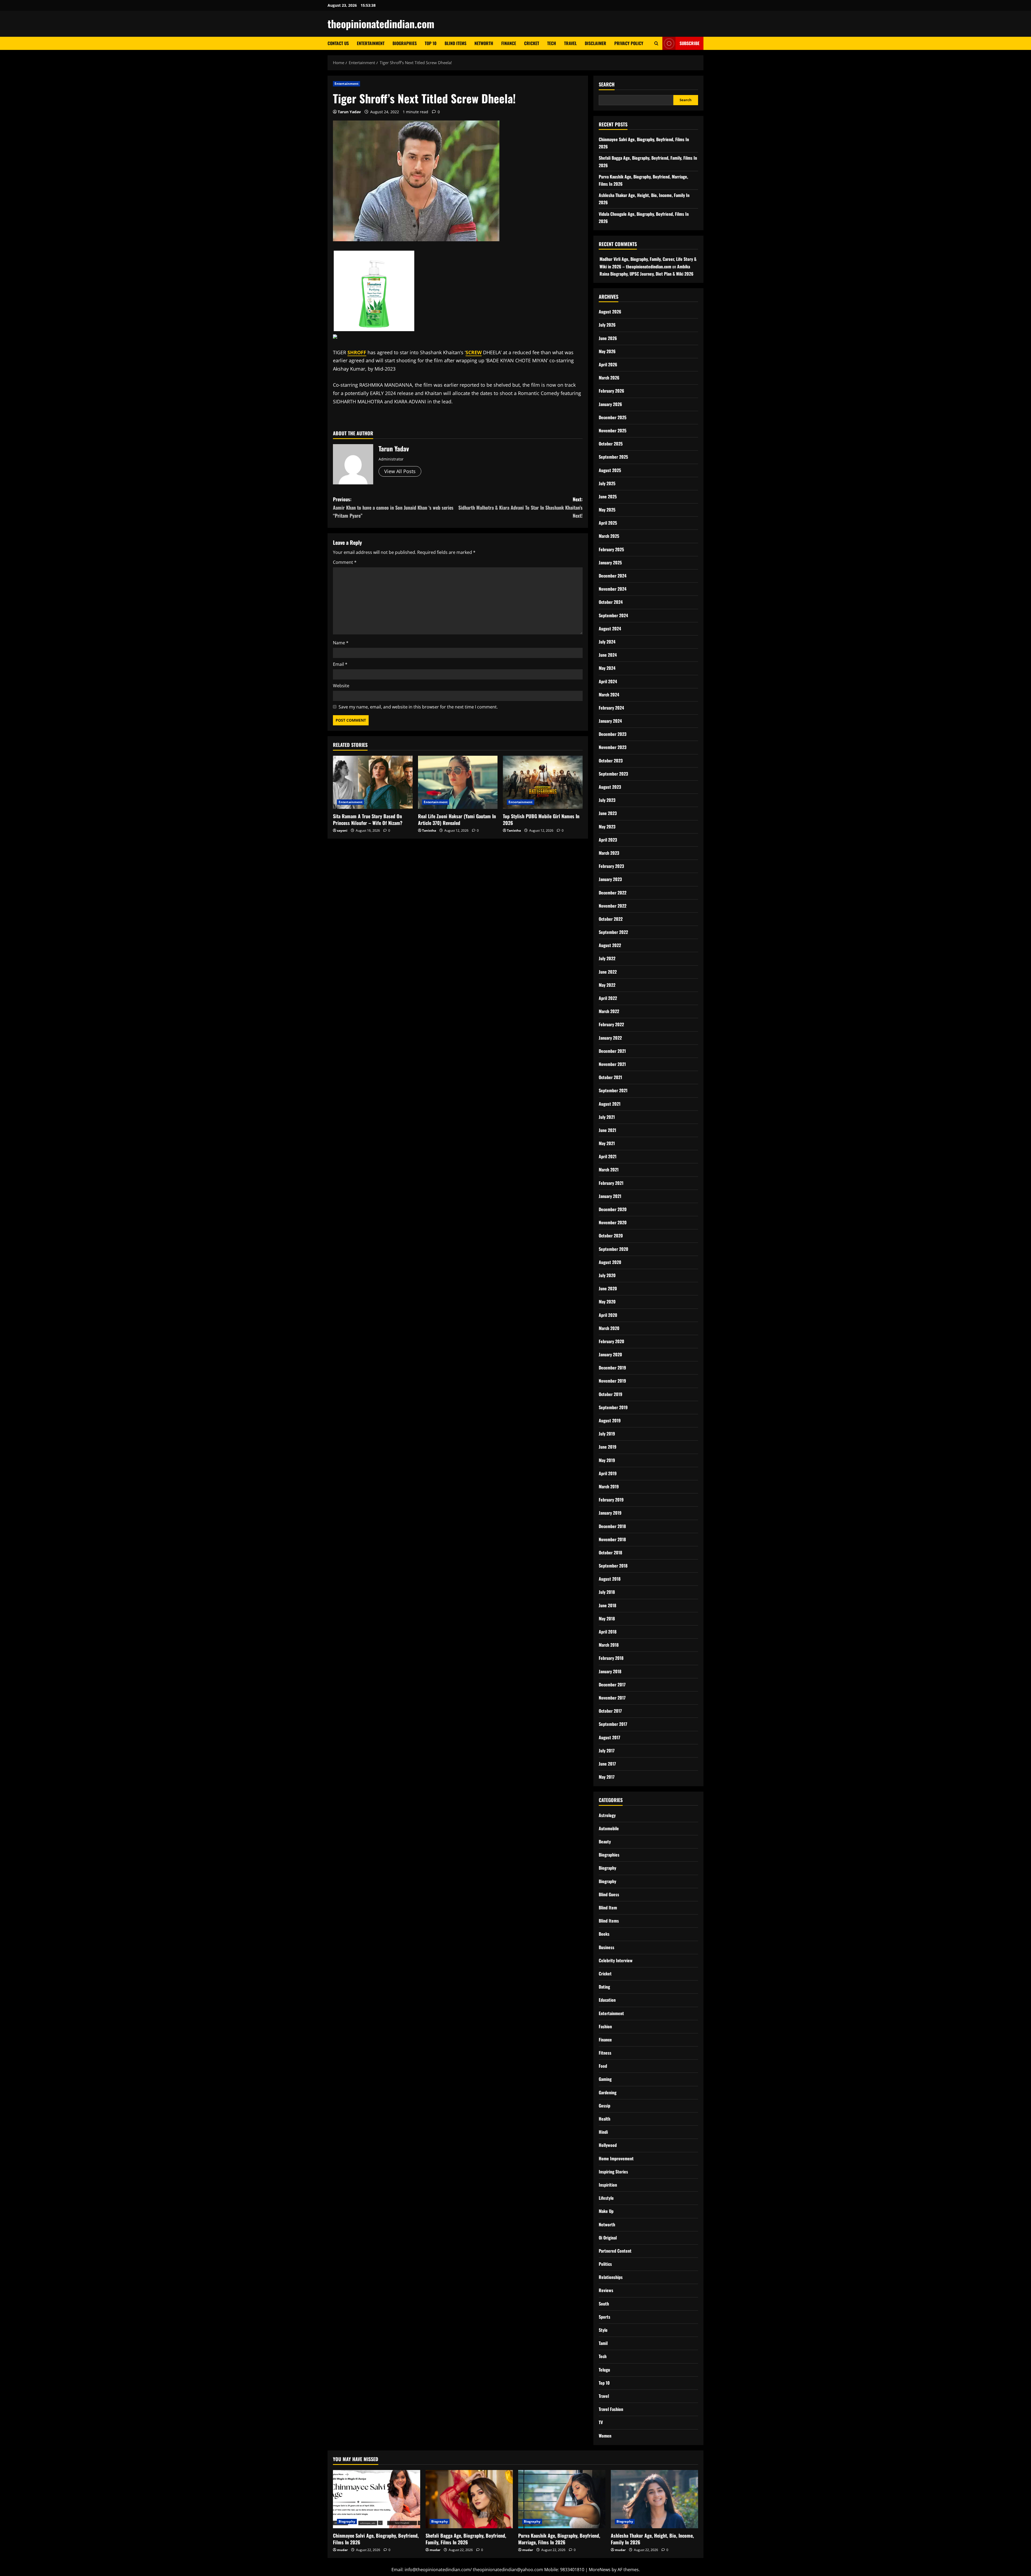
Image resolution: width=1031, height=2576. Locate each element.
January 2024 (610, 721)
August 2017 (609, 1737)
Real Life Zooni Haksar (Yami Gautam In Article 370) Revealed (457, 819)
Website (341, 686)
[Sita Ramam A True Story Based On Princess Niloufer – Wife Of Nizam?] (373, 782)
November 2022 (613, 906)
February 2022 (611, 1024)
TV (601, 2422)
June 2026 (608, 338)
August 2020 (610, 1262)
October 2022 (611, 919)
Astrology (607, 1815)
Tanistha (429, 830)
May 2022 (607, 985)
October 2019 (611, 1394)
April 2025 (608, 523)
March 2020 (609, 1328)
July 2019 (607, 1434)
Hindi (603, 2132)
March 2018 (609, 1645)
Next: (520, 507)
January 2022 (610, 1038)
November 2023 (613, 747)
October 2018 (610, 1552)
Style (603, 2330)
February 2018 (611, 1658)
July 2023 (607, 800)
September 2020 (613, 1249)
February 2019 (611, 1500)
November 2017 (612, 1698)
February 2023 (611, 866)
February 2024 (611, 708)
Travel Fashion (611, 2409)
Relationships (611, 2277)
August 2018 (610, 1579)
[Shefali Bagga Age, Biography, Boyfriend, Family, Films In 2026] (469, 2499)
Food (603, 2066)
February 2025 (611, 549)
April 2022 (608, 998)
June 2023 (608, 813)
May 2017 (607, 1777)
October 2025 (611, 444)
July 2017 (607, 1751)
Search (607, 84)
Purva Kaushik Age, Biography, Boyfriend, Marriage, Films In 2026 (559, 2539)
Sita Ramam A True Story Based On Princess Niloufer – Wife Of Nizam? (368, 819)
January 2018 (610, 1671)
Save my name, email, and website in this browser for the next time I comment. (418, 707)
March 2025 (609, 536)
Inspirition (608, 2185)
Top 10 (431, 43)
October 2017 (610, 1711)
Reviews (606, 2290)
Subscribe (689, 43)
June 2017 (607, 1764)
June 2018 (607, 1605)
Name (341, 643)
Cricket (532, 43)
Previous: (393, 507)
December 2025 (613, 417)
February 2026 (611, 391)
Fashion (605, 2026)
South (604, 2304)
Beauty (605, 1841)
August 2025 (610, 470)
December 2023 (613, 734)
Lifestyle (606, 2198)
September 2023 (613, 774)
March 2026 (609, 378)
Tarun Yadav (349, 112)
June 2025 (608, 496)
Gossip (605, 2106)
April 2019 (608, 1473)
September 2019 (613, 1407)
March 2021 (609, 1170)
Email (340, 664)
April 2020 (608, 1315)
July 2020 (607, 1275)
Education (607, 2000)
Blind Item (608, 1908)
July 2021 (607, 1117)
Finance (509, 43)
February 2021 (611, 1183)
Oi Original (608, 2238)
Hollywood (608, 2145)
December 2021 (612, 1051)
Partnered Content (615, 2251)
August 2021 (610, 1104)
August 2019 (610, 1420)
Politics (605, 2264)
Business (607, 1947)
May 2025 (607, 510)
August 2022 (610, 945)
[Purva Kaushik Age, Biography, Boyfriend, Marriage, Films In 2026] (562, 2499)
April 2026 (608, 364)
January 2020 (610, 1354)
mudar (342, 2550)
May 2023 (607, 827)
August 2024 (610, 629)
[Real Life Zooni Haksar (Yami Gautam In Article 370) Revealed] (458, 782)
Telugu (604, 2370)
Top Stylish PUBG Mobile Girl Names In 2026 (541, 819)
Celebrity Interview (616, 1960)
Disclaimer (596, 43)
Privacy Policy (629, 43)
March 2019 (609, 1486)
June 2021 (607, 1130)
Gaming (605, 2079)
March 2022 (609, 1011)
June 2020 (608, 1288)
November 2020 (613, 1222)
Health (605, 2119)
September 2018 (613, 1566)
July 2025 (607, 483)
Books (604, 1934)
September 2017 (613, 1724)
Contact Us (338, 43)
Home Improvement (616, 2158)
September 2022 (613, 932)
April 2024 (608, 681)
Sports (605, 2317)
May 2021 (607, 1143)
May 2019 (607, 1460)
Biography (607, 1868)
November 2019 (612, 1381)
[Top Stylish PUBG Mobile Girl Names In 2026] (543, 782)
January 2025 (610, 562)
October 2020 (611, 1236)
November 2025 (613, 430)
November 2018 (612, 1539)
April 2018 (608, 1632)
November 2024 (613, 589)
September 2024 (613, 615)
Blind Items (455, 43)
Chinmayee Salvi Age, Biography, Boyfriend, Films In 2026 (376, 2539)
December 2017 (612, 1685)
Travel (570, 43)
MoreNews (600, 2570)
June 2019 (608, 1447)
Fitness (605, 2053)
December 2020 (613, 1209)
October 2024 (611, 602)
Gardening (608, 2092)
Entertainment (371, 43)
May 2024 (607, 668)
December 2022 (613, 893)
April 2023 (608, 840)
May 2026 (607, 351)
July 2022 (607, 958)
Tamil (603, 2343)
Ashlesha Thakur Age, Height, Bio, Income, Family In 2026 (652, 2539)
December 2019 (612, 1368)
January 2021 (610, 1196)
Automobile (609, 1828)
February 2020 (611, 1341)
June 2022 (608, 972)
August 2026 (610, 312)
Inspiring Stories (613, 2172)
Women (605, 2436)
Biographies (405, 43)
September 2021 (613, 1090)
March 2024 (609, 695)
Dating (604, 1987)
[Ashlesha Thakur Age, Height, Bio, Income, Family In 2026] (654, 2499)
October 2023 (611, 761)
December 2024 (613, 576)
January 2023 (610, 879)
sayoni (342, 830)
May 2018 (607, 1618)
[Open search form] (656, 43)
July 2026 (607, 325)
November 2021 (612, 1064)
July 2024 (607, 642)
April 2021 (608, 1156)
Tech (552, 43)
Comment (345, 562)
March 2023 (609, 853)
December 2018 (612, 1526)
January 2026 (610, 404)
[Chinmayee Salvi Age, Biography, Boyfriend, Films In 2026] (377, 2499)
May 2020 (607, 1302)
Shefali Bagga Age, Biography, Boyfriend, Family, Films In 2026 (466, 2539)
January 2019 (610, 1513)
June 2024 (608, 655)
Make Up (606, 2211)
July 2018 (607, 1592)
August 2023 (610, 787)
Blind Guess (609, 1894)
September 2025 (613, 457)
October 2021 (610, 1077)
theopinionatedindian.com (381, 24)
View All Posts (400, 471)
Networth (484, 43)
